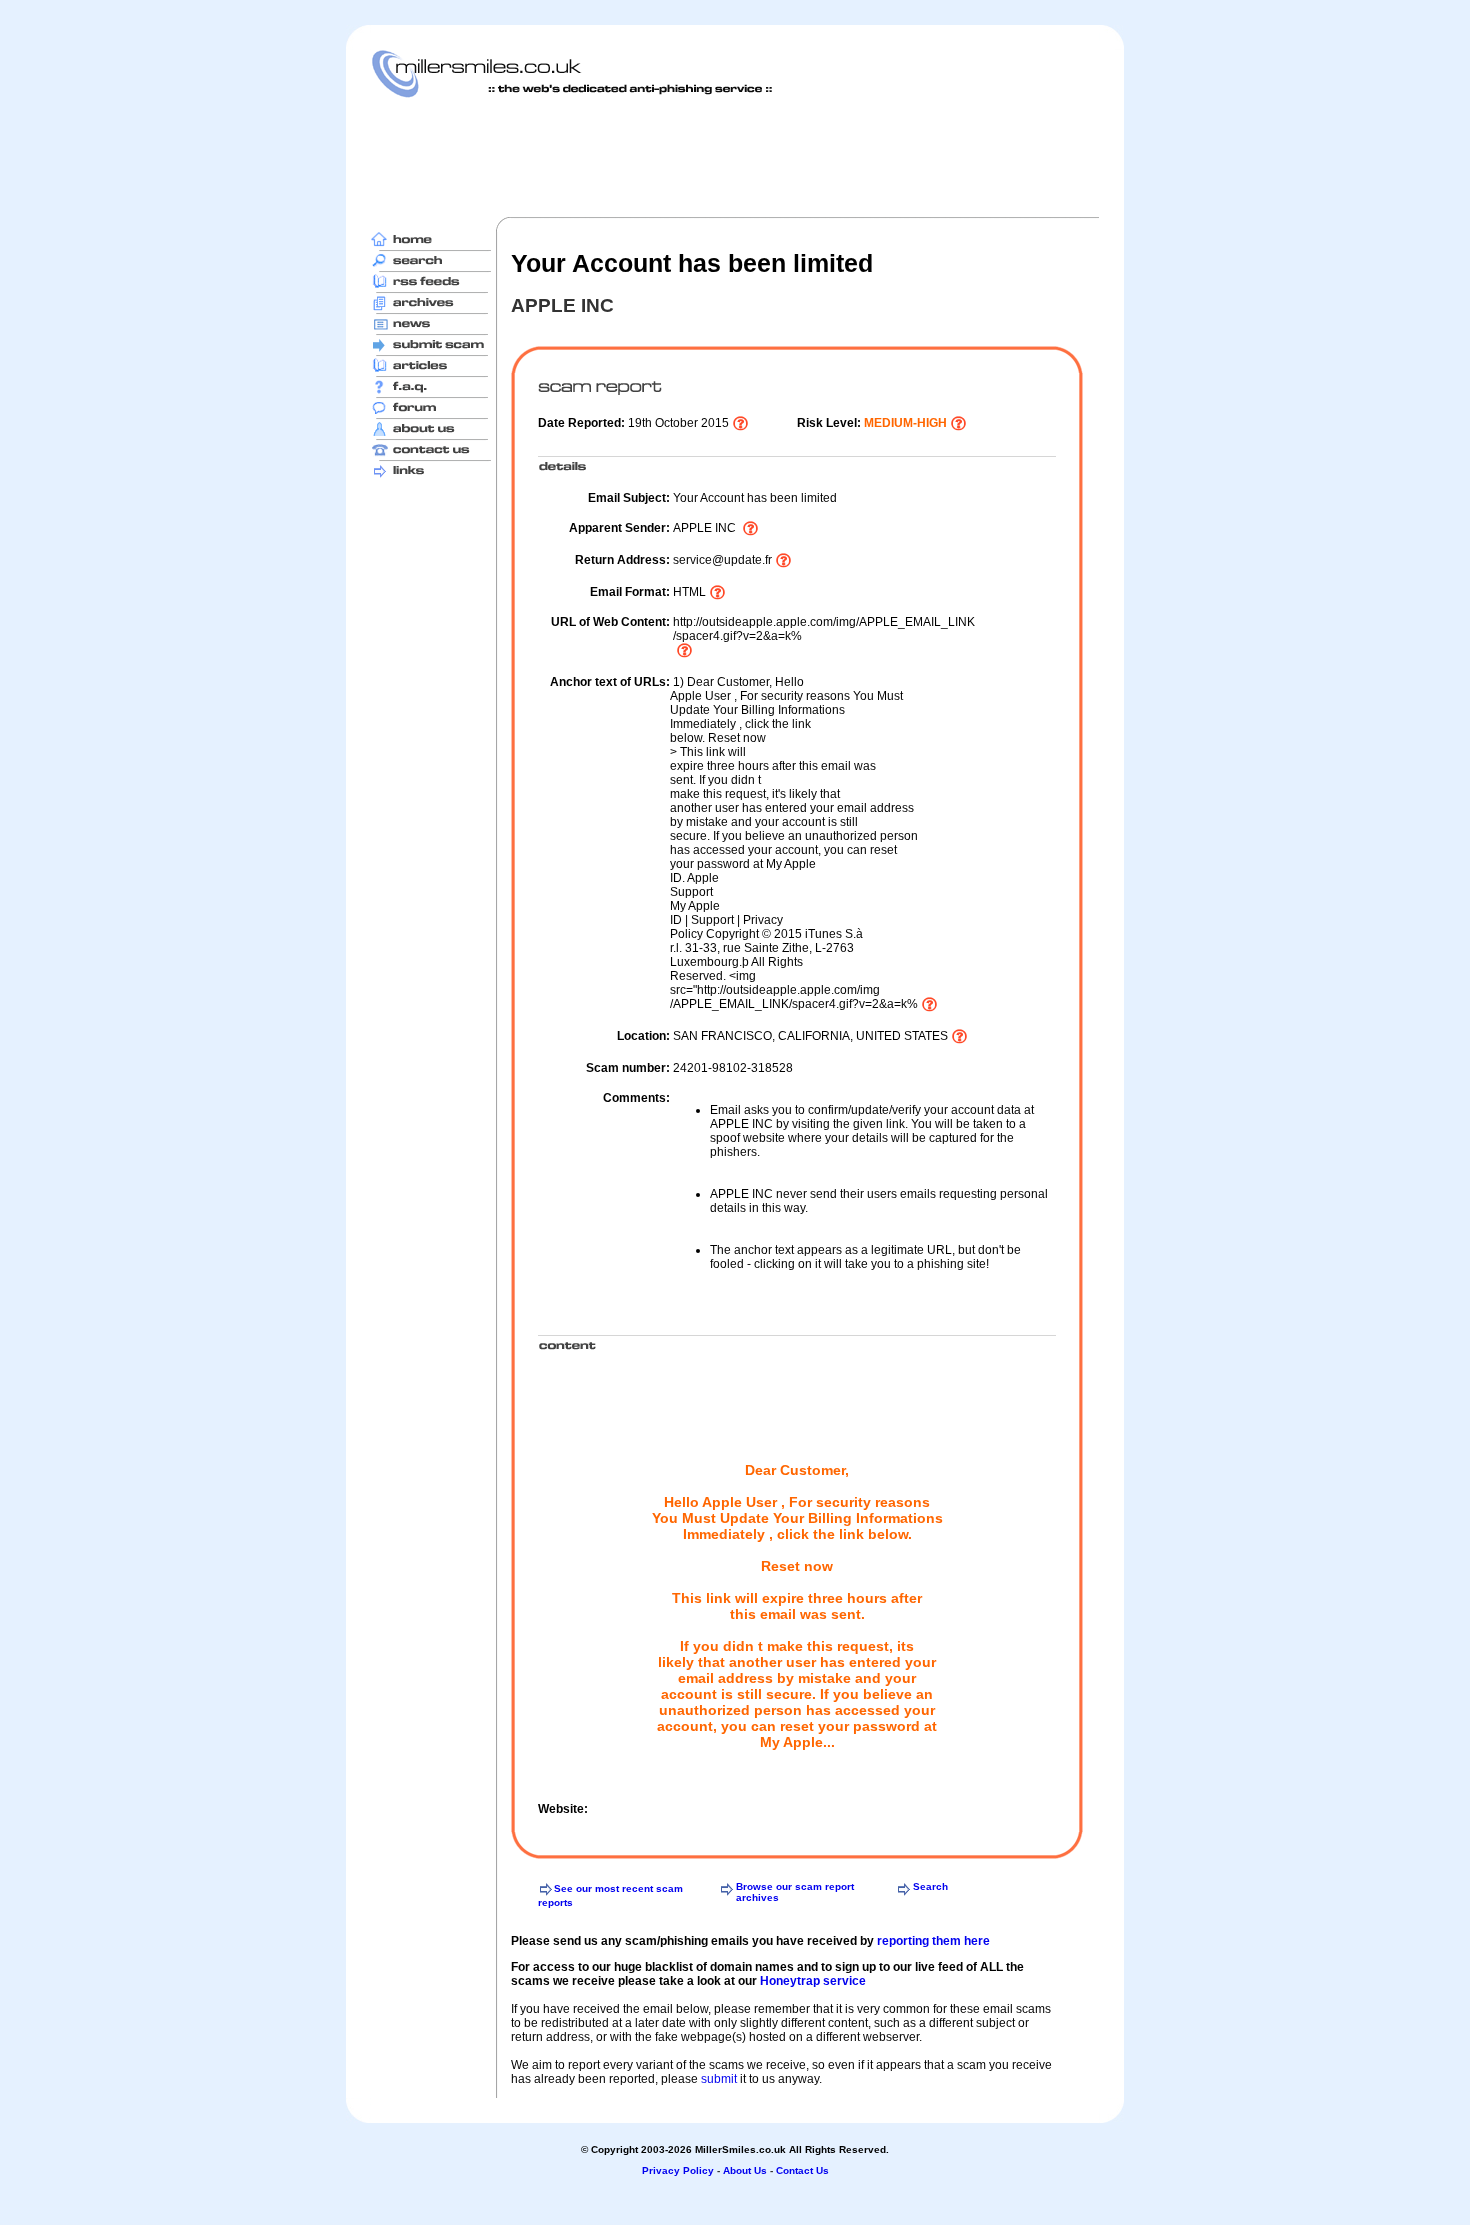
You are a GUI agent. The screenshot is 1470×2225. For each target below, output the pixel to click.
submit (719, 2079)
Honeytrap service (813, 1981)
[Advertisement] (735, 157)
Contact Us (802, 2170)
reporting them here (933, 1941)
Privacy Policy (678, 2170)
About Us (745, 2170)
